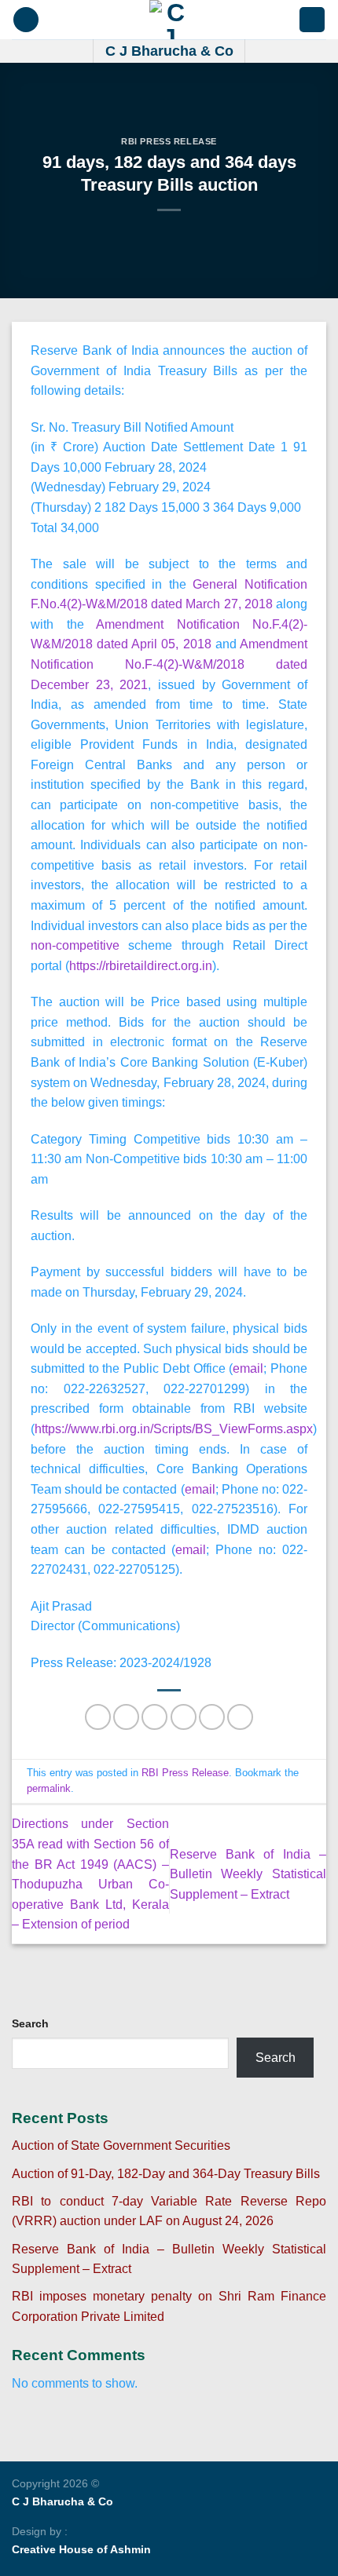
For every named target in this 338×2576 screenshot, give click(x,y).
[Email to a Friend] (184, 1717)
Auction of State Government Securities (121, 2145)
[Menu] (26, 20)
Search (30, 2023)
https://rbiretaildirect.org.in (141, 966)
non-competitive (75, 945)
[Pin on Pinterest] (212, 1717)
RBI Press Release (169, 141)
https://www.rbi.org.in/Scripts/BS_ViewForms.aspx (174, 1429)
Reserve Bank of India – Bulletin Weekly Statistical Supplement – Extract (248, 1874)
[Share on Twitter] (154, 1717)
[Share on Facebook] (126, 1717)
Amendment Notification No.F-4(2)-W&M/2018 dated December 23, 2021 (169, 664)
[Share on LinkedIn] (240, 1717)
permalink (49, 1788)
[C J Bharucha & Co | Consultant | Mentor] (169, 20)
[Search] (312, 20)
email (248, 1368)
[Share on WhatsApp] (98, 1717)
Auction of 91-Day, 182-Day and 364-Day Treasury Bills (166, 2174)
